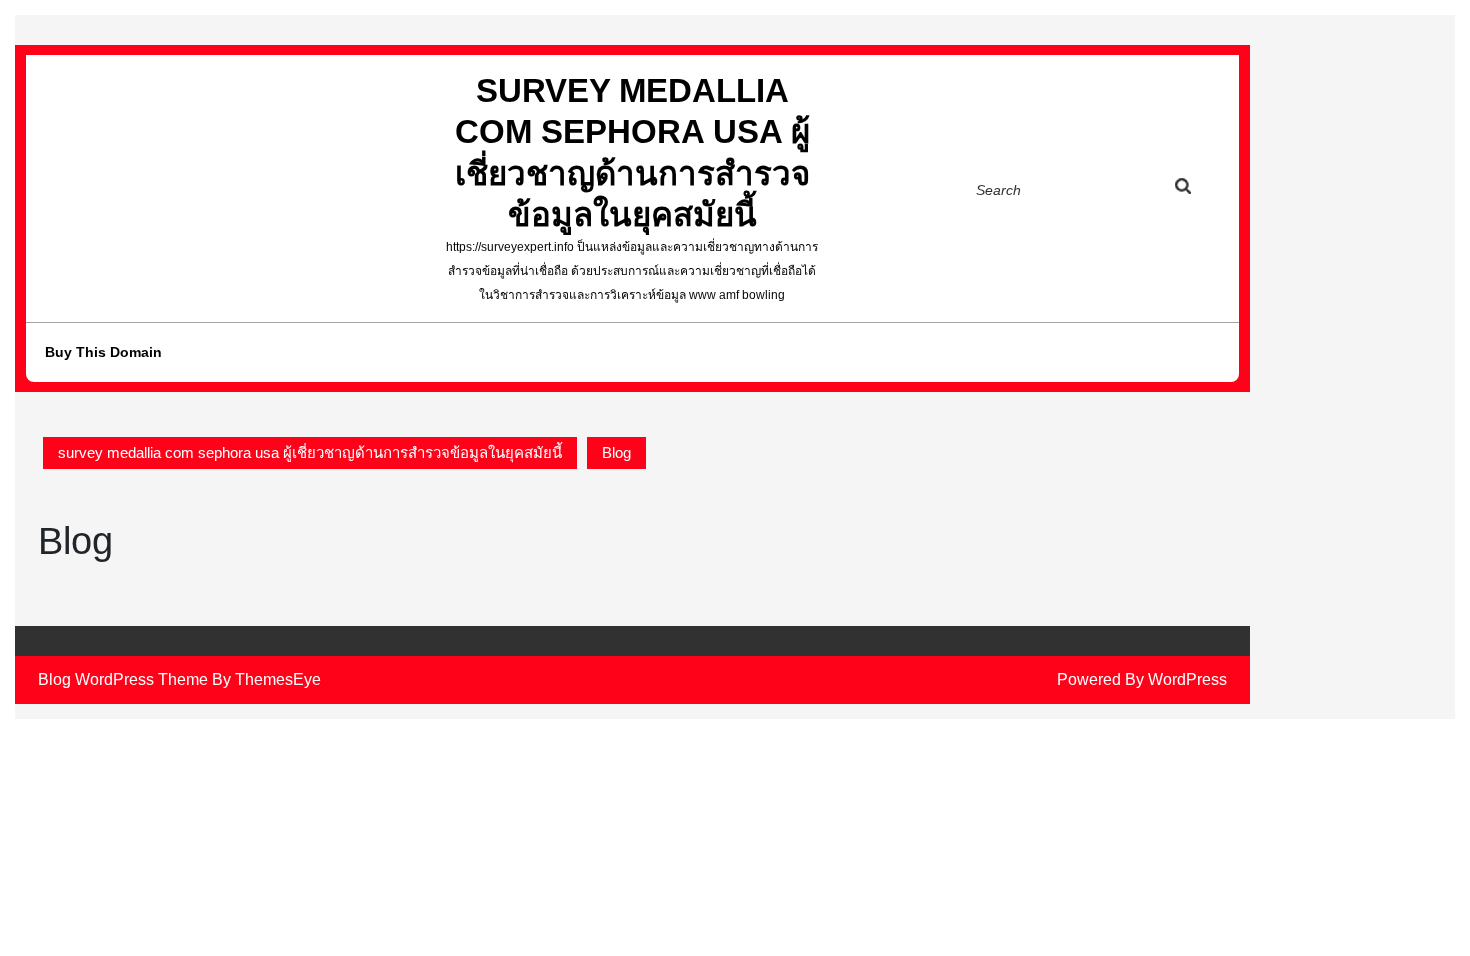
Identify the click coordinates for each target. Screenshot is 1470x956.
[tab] (1201, 190)
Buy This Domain (103, 352)
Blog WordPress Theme (123, 679)
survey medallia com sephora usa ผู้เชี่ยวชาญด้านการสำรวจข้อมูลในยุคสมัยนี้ (310, 452)
